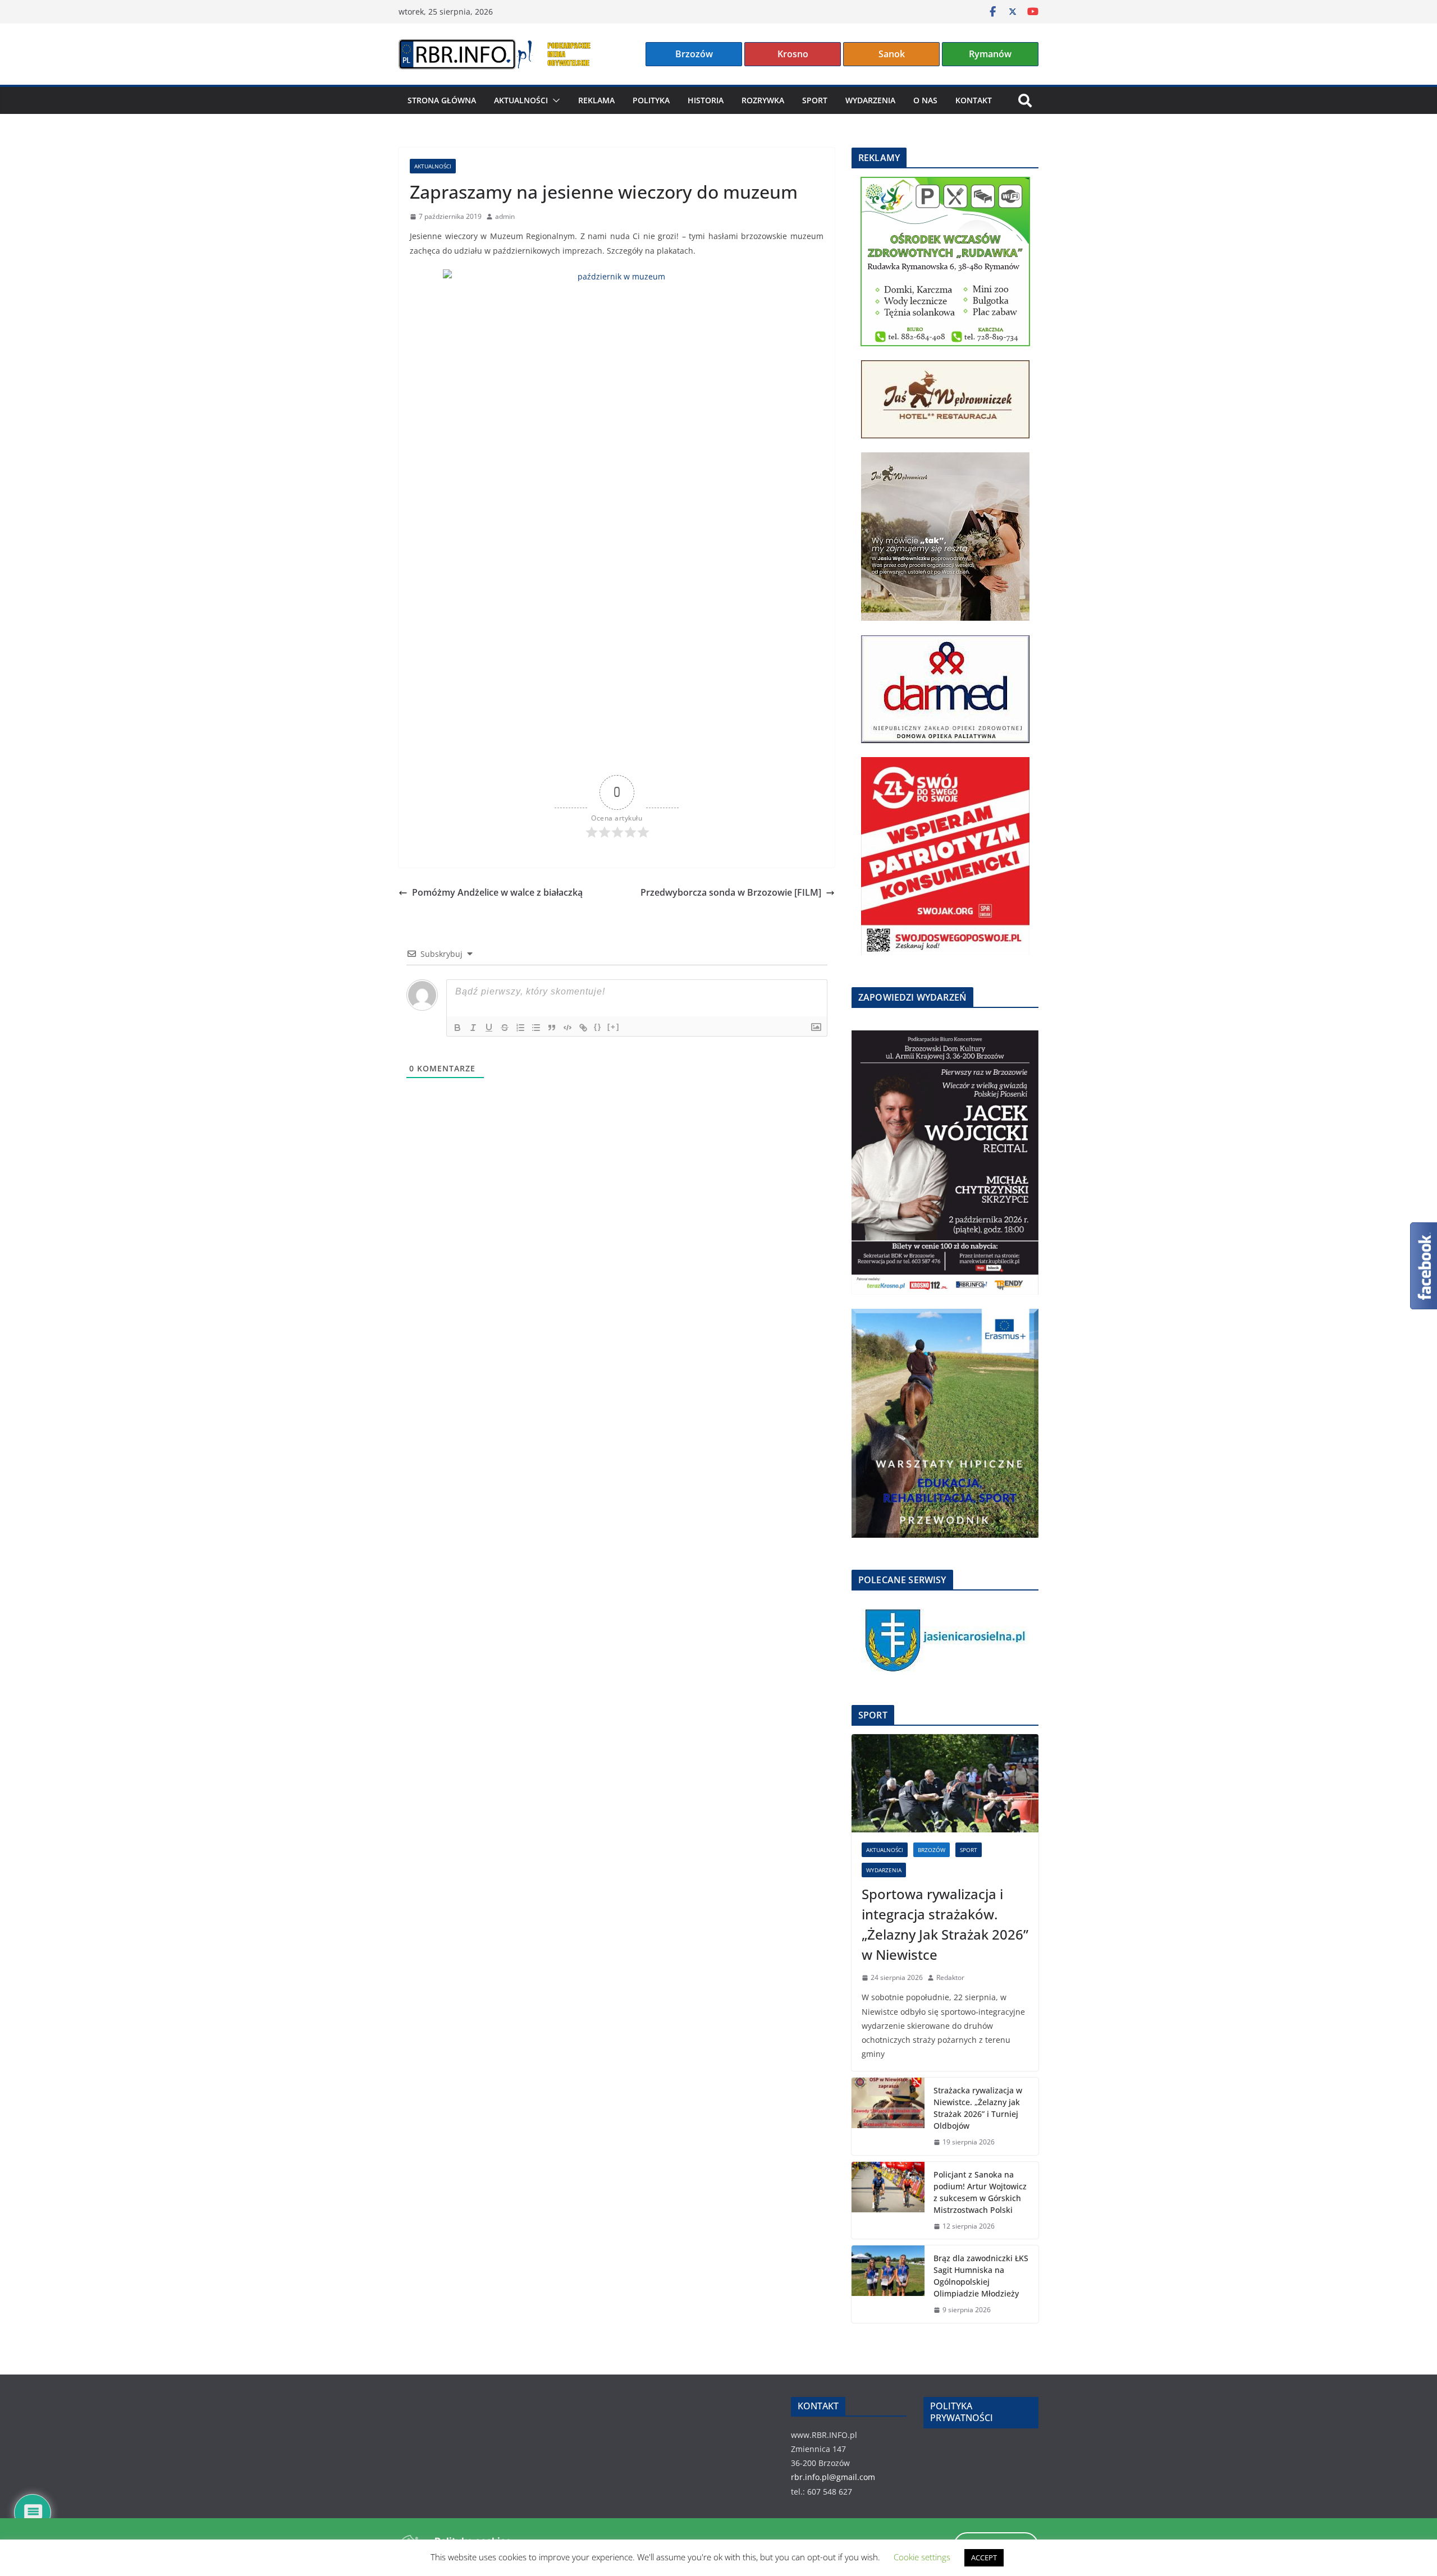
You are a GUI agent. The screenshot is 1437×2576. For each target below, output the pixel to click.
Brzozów (694, 54)
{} (598, 1027)
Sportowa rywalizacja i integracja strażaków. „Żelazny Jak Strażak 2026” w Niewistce (945, 1924)
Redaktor (950, 1977)
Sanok (892, 54)
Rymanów (990, 54)
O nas (925, 100)
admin (505, 216)
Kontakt (974, 100)
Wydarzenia (870, 100)
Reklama (596, 100)
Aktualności (521, 100)
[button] (554, 100)
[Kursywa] (473, 1028)
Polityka (651, 100)
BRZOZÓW (932, 1850)
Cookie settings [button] (922, 2557)
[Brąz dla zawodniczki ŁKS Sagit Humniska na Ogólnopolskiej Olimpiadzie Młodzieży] (888, 2284)
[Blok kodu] (568, 1028)
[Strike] (505, 1028)
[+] (614, 1027)
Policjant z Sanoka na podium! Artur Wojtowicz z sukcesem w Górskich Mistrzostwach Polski (980, 2192)
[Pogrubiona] (457, 1028)
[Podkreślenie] (489, 1028)
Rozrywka (763, 100)
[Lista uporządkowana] (520, 1028)
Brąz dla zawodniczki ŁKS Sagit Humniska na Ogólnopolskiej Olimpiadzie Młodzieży (981, 2276)
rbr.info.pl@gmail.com (833, 2477)
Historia (706, 100)
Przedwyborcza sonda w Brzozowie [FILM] (731, 892)
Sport (815, 100)
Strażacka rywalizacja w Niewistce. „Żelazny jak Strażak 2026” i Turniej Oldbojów (978, 2108)
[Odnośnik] (583, 1028)
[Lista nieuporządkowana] (536, 1028)
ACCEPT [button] (984, 2557)
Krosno (793, 54)
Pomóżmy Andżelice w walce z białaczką (497, 892)
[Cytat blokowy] (552, 1028)
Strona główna (442, 100)
